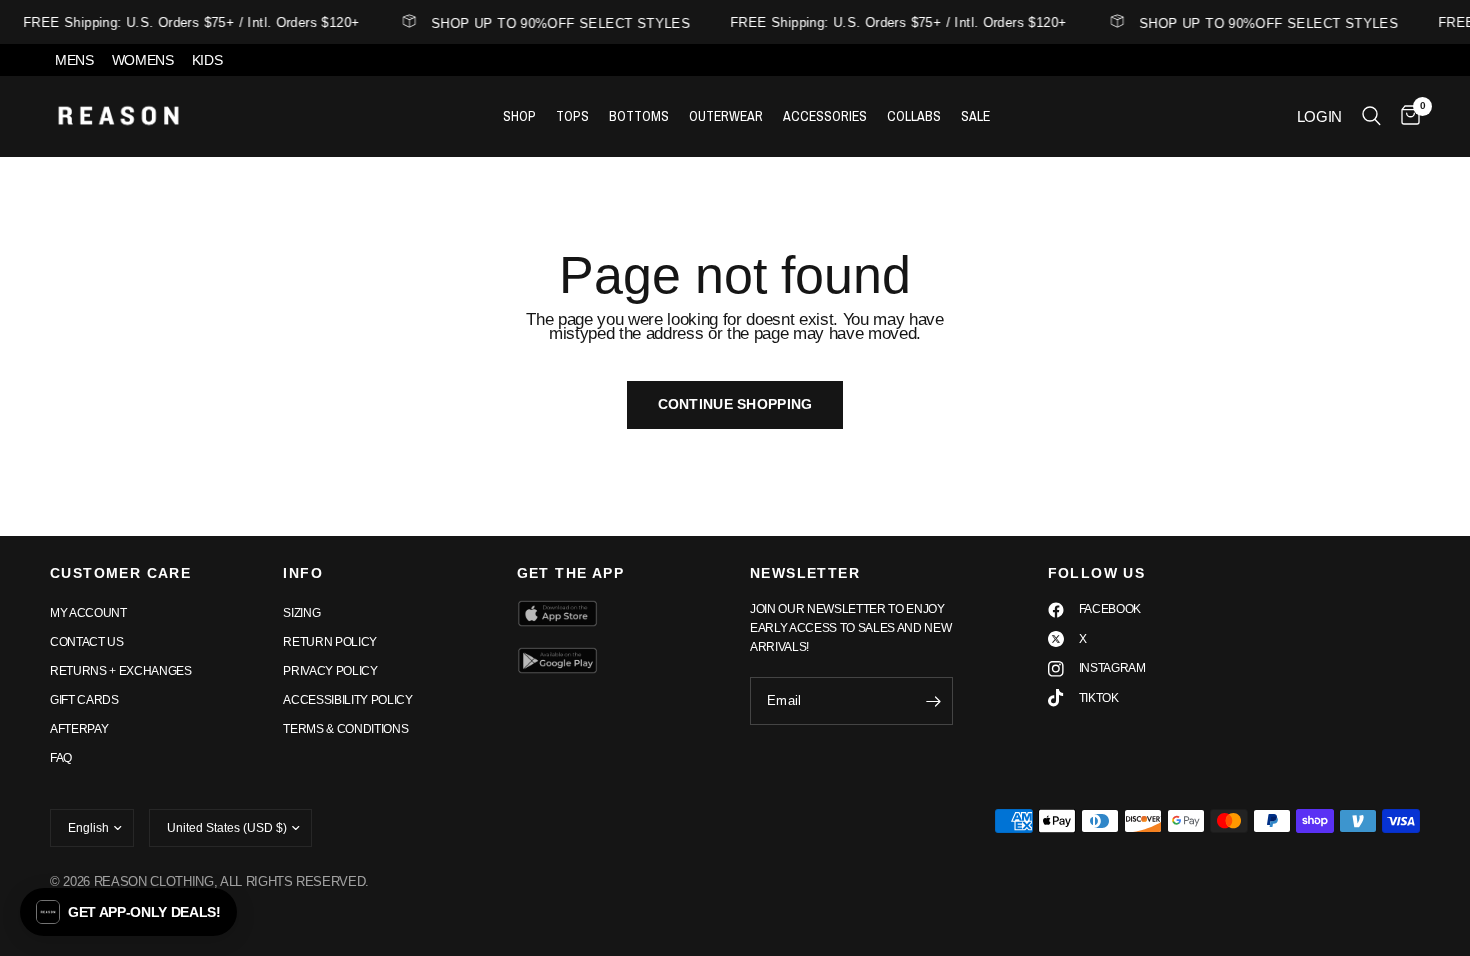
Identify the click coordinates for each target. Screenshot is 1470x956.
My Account (88, 613)
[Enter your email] (933, 701)
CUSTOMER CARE (120, 573)
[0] (1405, 116)
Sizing (301, 613)
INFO (303, 573)
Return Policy (330, 642)
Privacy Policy (330, 671)
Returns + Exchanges (121, 671)
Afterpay (79, 729)
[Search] (1371, 116)
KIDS (207, 60)
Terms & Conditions (345, 729)
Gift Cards (84, 700)
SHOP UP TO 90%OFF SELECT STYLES (556, 23)
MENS (74, 60)
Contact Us (87, 642)
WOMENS (143, 60)
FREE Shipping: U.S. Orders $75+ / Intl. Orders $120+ (187, 22)
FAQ (61, 758)
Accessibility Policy (347, 700)
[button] (128, 912)
